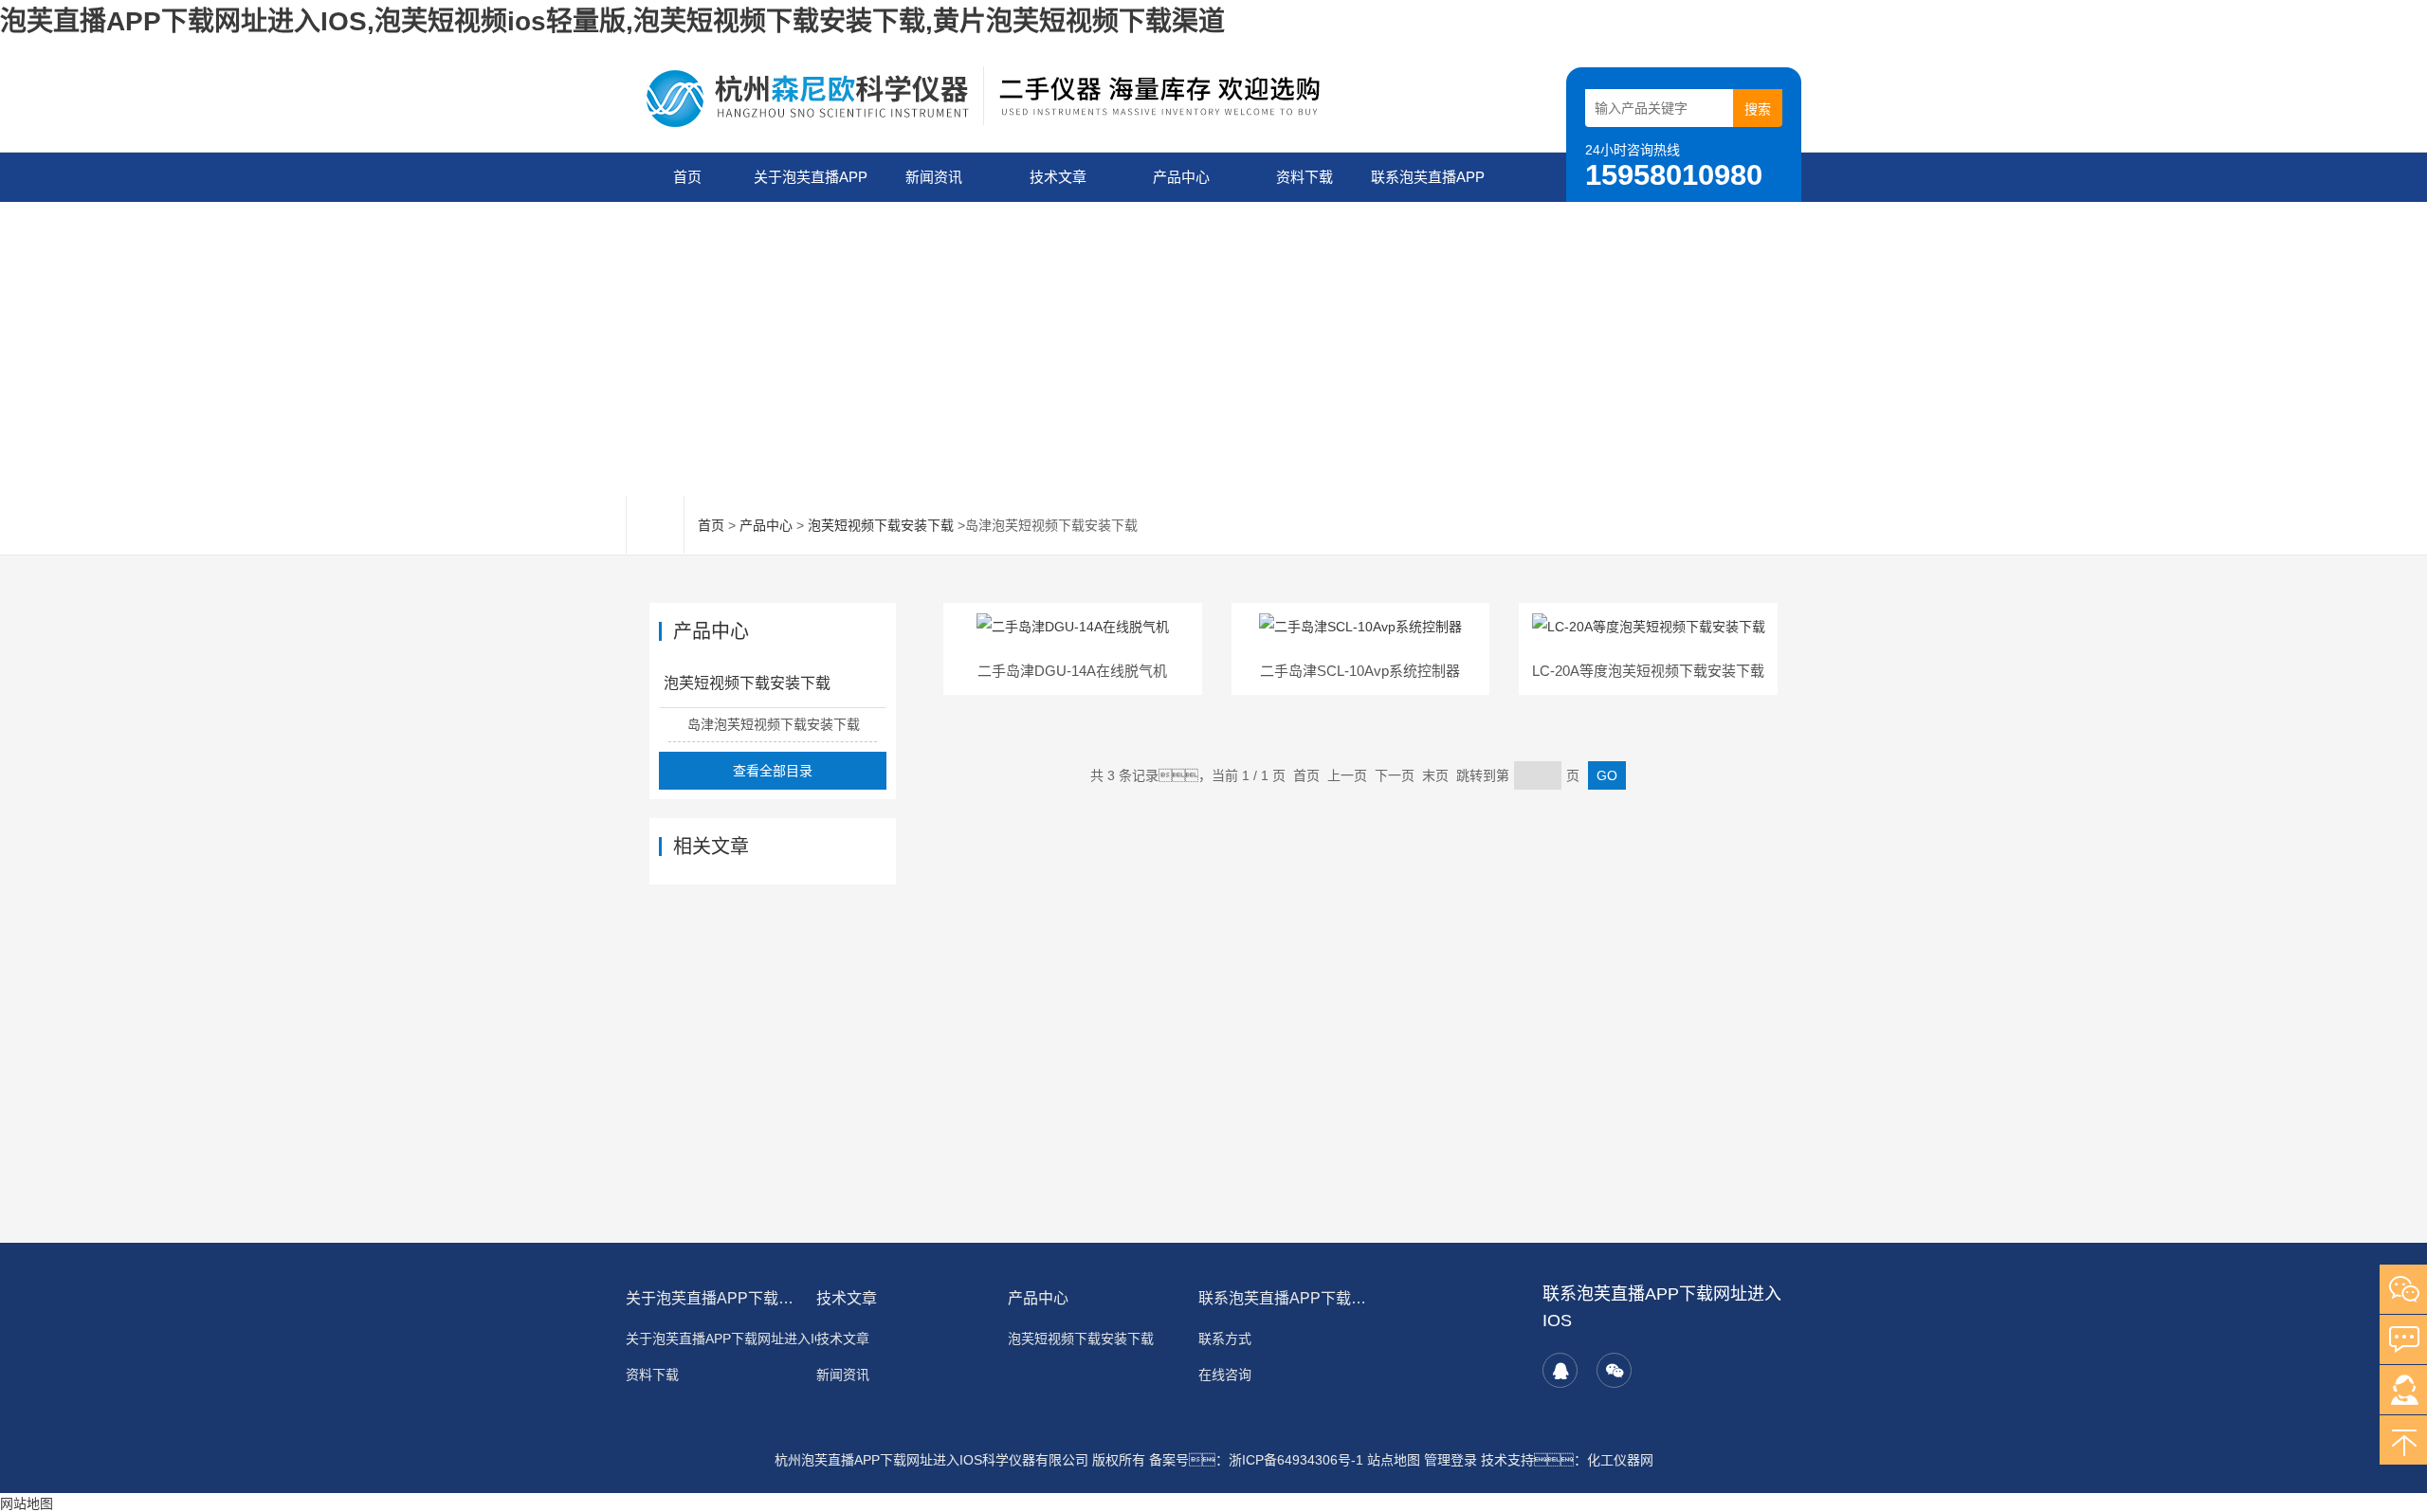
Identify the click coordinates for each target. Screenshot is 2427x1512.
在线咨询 (1225, 1375)
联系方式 (1225, 1339)
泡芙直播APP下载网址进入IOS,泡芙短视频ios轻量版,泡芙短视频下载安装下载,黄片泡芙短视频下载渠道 (612, 21)
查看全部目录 (773, 771)
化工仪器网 (1620, 1460)
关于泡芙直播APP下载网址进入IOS (811, 185)
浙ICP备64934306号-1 (1296, 1460)
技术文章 (1058, 177)
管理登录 (1451, 1460)
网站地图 (27, 1503)
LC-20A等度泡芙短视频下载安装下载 (1648, 671)
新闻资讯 (934, 177)
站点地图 (1394, 1460)
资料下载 (1305, 177)
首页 (687, 177)
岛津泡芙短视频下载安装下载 (774, 724)
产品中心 (1181, 177)
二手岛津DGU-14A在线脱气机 (1072, 671)
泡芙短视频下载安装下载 (881, 525)
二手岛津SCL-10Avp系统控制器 (1360, 671)
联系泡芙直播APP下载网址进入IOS (1428, 185)
